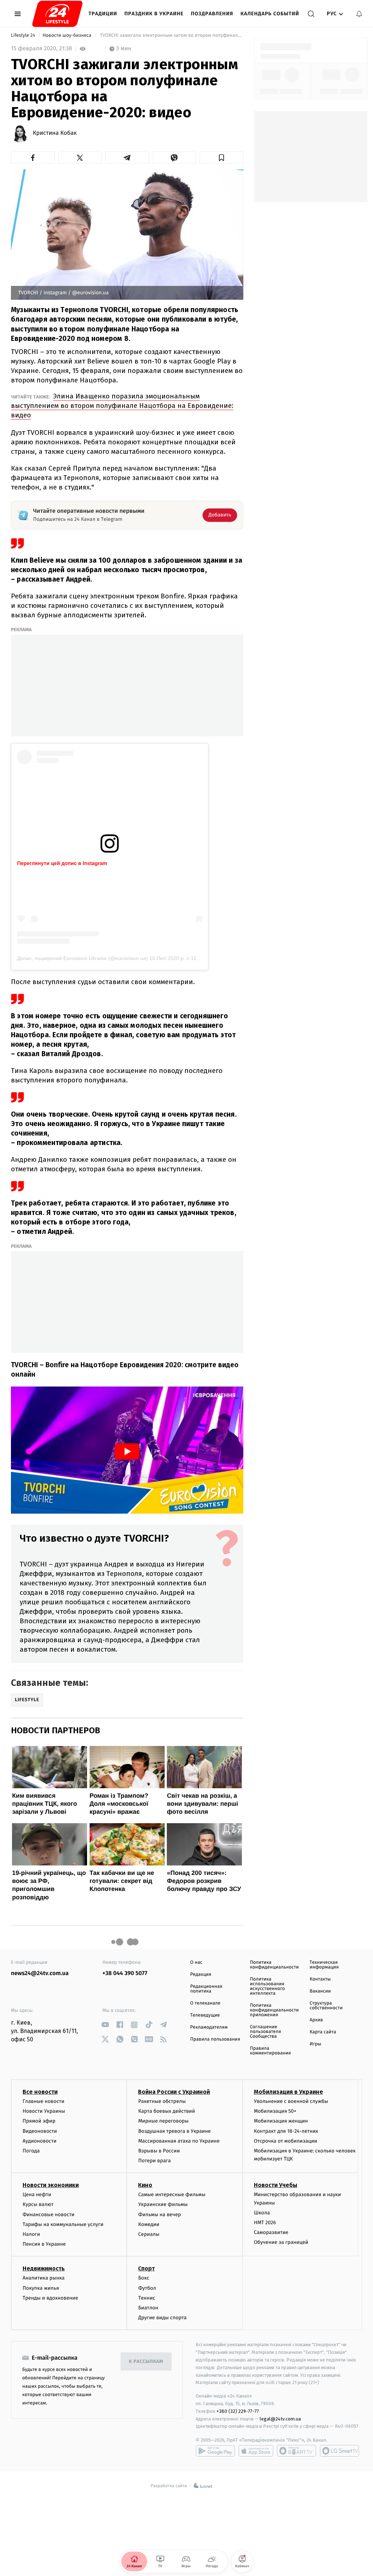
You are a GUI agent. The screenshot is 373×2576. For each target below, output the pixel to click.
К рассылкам (146, 2362)
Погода (31, 2151)
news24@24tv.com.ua (40, 1973)
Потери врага (154, 2161)
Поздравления (212, 14)
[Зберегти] (221, 158)
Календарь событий (270, 14)
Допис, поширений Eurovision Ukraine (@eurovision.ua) (83, 958)
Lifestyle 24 (24, 36)
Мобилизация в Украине (288, 2092)
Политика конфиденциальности (274, 1965)
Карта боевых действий (166, 2111)
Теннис (147, 2298)
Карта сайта (323, 2032)
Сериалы (149, 2234)
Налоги (31, 2234)
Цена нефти (37, 2194)
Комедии (149, 2224)
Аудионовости (40, 2141)
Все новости (40, 2092)
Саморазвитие (271, 2232)
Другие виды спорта (162, 2318)
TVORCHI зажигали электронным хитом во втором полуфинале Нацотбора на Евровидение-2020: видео (171, 36)
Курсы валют (38, 2204)
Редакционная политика (206, 1989)
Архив (316, 2020)
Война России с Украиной (174, 2092)
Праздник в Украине (154, 14)
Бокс (144, 2278)
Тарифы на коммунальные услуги (63, 2224)
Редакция (201, 1975)
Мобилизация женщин (281, 2121)
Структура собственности (326, 2006)
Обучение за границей (281, 2242)
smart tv (297, 2451)
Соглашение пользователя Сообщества (266, 2032)
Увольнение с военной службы (291, 2101)
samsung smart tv (339, 2451)
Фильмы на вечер (159, 2215)
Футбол (147, 2288)
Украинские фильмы (163, 2204)
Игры (315, 2044)
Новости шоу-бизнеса (68, 36)
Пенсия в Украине (44, 2244)
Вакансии (320, 1991)
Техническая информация (324, 1965)
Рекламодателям (209, 2027)
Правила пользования (215, 2039)
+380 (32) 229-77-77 (238, 2411)
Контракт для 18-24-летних (286, 2131)
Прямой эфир (39, 2121)
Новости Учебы (276, 2185)
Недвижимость (44, 2268)
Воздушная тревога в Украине (174, 2131)
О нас (196, 1963)
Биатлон (148, 2308)
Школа (262, 2213)
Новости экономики (51, 2185)
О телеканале (205, 2003)
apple (256, 2451)
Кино (145, 2185)
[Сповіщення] (359, 14)
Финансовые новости (48, 2215)
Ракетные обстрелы (162, 2101)
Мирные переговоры (163, 2121)
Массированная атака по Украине (179, 2141)
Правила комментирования (270, 2051)
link (105, 2025)
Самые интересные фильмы (172, 2194)
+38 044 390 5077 (125, 1973)
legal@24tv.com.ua (280, 2419)
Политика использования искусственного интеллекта (267, 1986)
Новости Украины (44, 2111)
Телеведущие (205, 2015)
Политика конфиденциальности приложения (274, 2010)
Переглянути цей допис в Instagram (62, 863)
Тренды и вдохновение (50, 2298)
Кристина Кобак (55, 133)
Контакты (320, 1979)
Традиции (103, 14)
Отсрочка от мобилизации (286, 2141)
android (215, 2451)
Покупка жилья (41, 2288)
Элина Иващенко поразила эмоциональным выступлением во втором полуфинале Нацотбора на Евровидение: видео (122, 406)
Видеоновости (40, 2131)
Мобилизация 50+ (275, 2111)
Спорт (146, 2268)
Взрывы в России (159, 2151)
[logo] (57, 14)
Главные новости (44, 2101)
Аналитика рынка (44, 2278)
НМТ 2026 (265, 2223)
